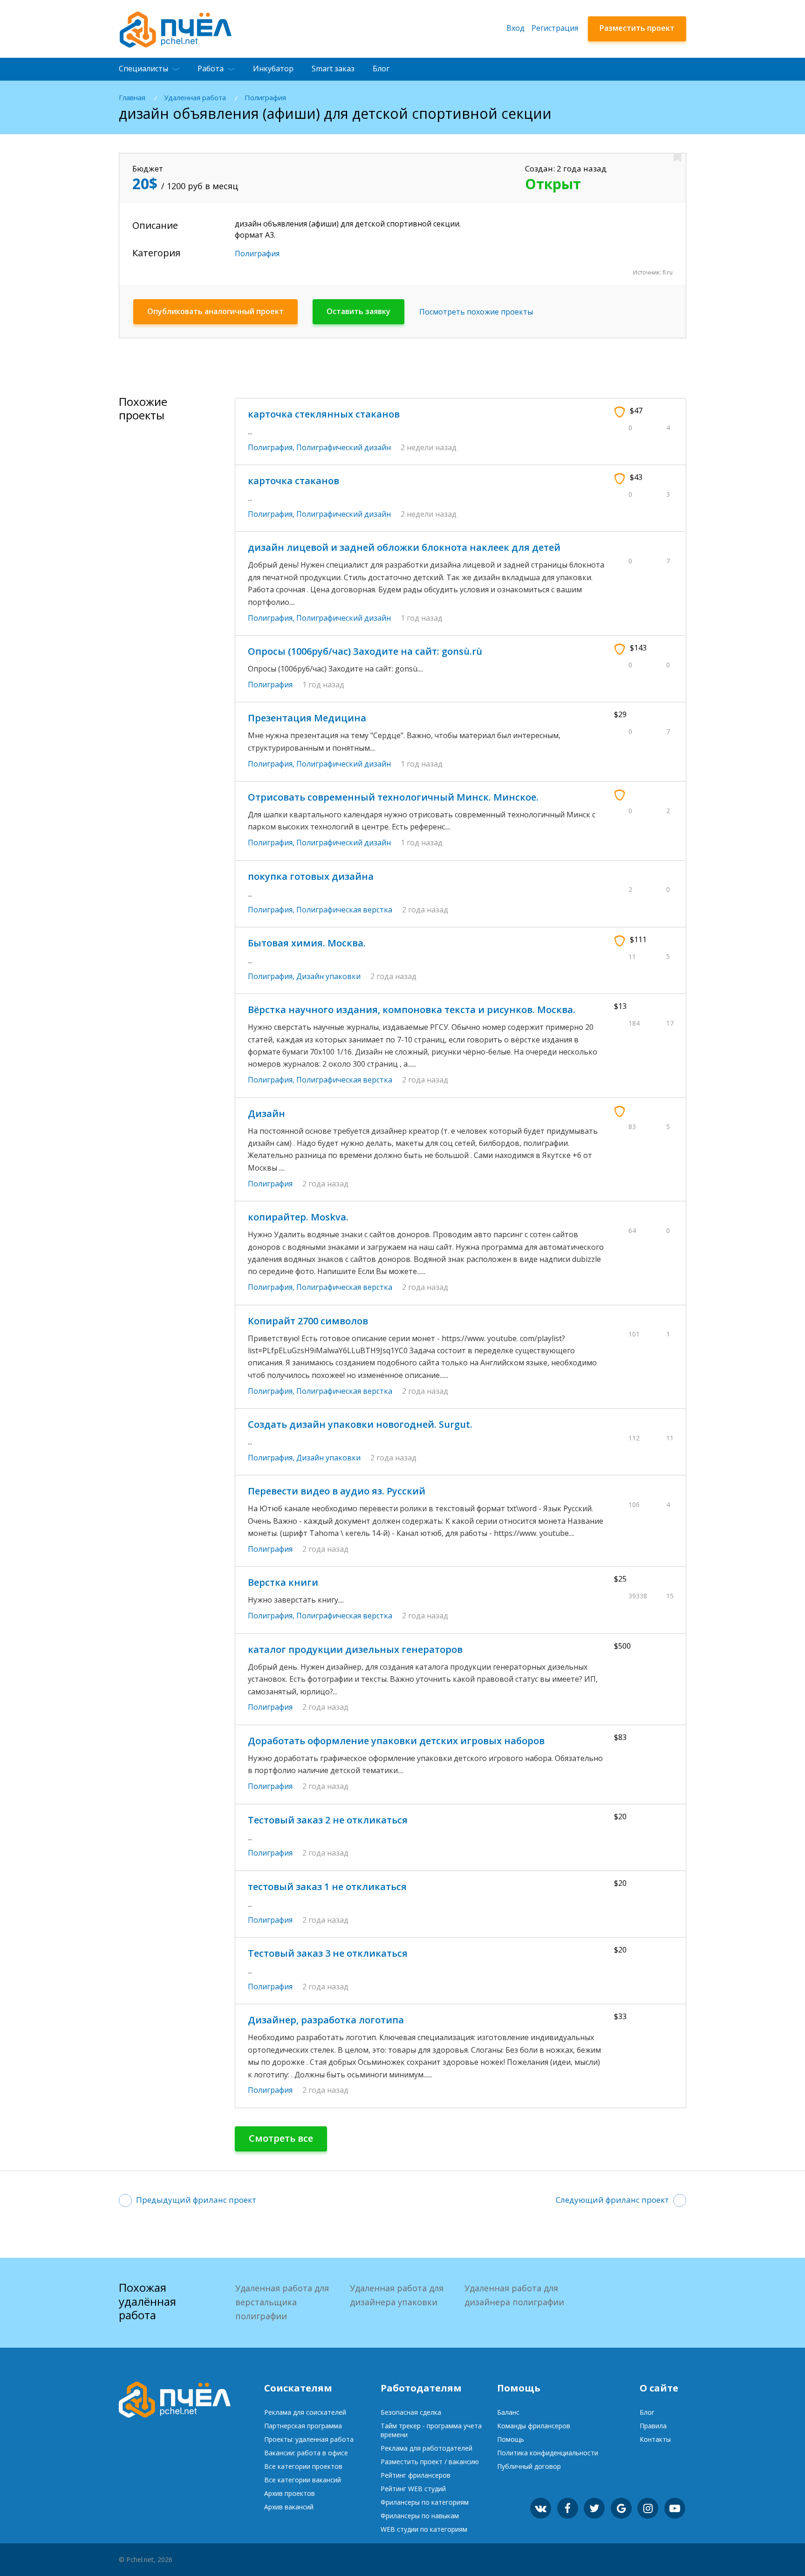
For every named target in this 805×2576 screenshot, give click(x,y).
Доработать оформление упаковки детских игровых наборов (396, 1741)
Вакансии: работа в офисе (306, 2453)
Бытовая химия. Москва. (307, 943)
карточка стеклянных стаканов (324, 414)
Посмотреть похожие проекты (476, 312)
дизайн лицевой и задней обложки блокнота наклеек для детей (404, 547)
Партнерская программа (303, 2426)
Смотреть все (281, 2138)
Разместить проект (637, 28)
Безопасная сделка (411, 2412)
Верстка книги (283, 1582)
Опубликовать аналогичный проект (215, 311)
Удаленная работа (195, 98)
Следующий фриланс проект (612, 2200)
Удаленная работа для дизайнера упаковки (397, 2295)
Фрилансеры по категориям (425, 2502)
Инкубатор (273, 69)
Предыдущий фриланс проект (196, 2200)
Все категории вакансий (303, 2480)
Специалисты (143, 69)
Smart (333, 69)
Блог (381, 69)
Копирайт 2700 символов (308, 1321)
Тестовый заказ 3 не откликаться (328, 1953)
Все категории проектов (303, 2466)
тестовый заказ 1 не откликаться (327, 1887)
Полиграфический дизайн (344, 447)
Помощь (511, 2439)
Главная (132, 98)
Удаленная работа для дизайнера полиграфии (514, 2295)
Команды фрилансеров (534, 2426)
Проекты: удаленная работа (309, 2439)
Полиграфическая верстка (344, 910)
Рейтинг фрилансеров (416, 2475)
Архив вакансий (289, 2507)
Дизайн (266, 1113)
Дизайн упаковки (328, 976)
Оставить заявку (358, 311)
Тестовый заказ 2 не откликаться (328, 1820)
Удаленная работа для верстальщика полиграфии (282, 2302)
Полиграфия (265, 98)
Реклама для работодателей (426, 2448)
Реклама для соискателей (305, 2412)
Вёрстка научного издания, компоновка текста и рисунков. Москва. (412, 1010)
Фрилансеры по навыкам (420, 2516)
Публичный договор (529, 2466)
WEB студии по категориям (424, 2529)
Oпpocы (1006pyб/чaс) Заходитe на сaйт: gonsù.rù (365, 651)
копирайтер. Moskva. (298, 1217)
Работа (211, 69)
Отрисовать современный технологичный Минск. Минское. (393, 797)
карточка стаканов (293, 481)
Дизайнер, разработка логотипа (326, 2020)
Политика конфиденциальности (548, 2453)
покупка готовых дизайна (311, 876)
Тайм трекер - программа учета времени (431, 2430)
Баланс (508, 2412)
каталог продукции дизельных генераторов (355, 1649)
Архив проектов (290, 2493)
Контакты (655, 2439)
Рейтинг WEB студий (413, 2489)
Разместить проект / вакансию (430, 2462)
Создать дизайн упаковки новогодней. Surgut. (360, 1424)
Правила (653, 2426)
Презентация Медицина (307, 718)
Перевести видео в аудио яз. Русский (337, 1491)
